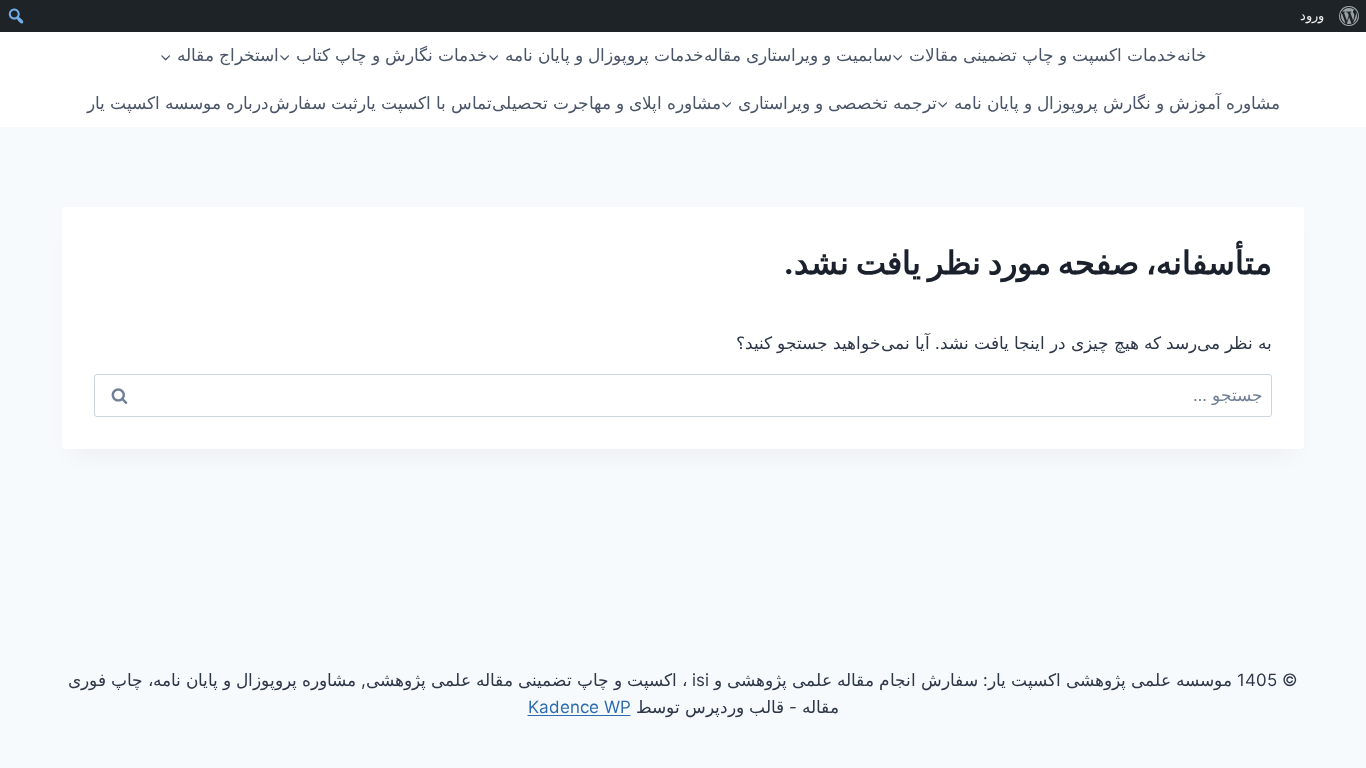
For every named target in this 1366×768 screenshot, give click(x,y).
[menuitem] (1348, 16)
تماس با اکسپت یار (425, 103)
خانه (1192, 55)
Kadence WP (579, 707)
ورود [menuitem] (1312, 15)
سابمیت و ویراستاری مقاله (798, 55)
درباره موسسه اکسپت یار (178, 103)
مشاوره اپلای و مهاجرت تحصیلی (606, 103)
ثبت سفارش (313, 103)
